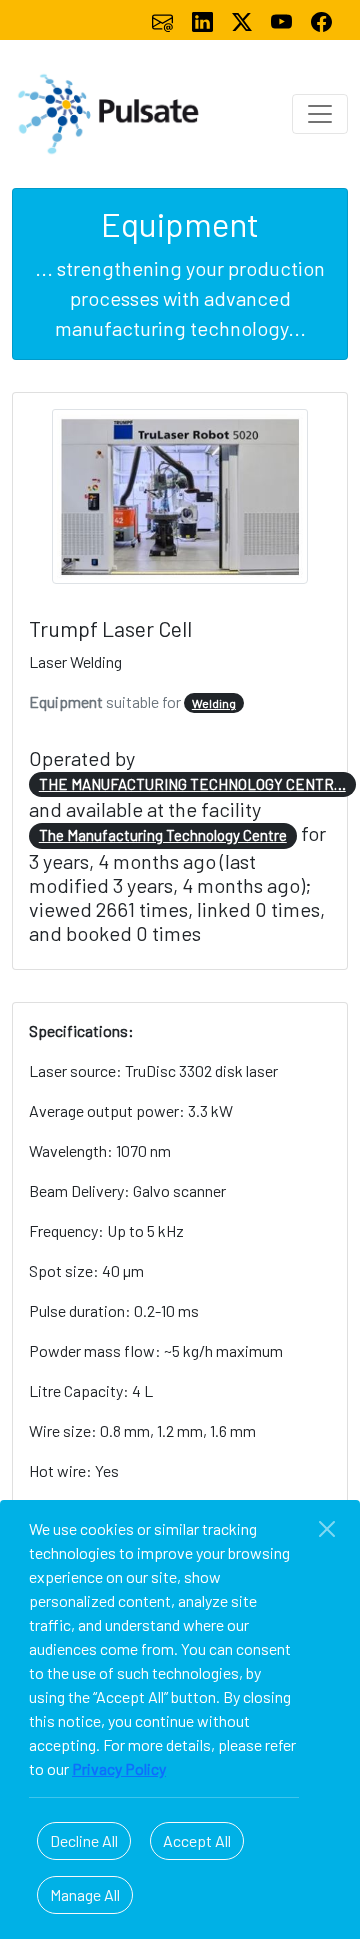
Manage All (85, 1894)
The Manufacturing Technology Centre (163, 835)
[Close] (327, 1529)
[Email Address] (164, 19)
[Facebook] (321, 19)
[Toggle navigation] (320, 114)
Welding (214, 703)
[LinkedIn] (204, 19)
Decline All (84, 1840)
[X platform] (244, 19)
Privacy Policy (119, 1768)
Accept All (197, 1840)
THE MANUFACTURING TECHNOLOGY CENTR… (192, 784)
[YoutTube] (283, 19)
